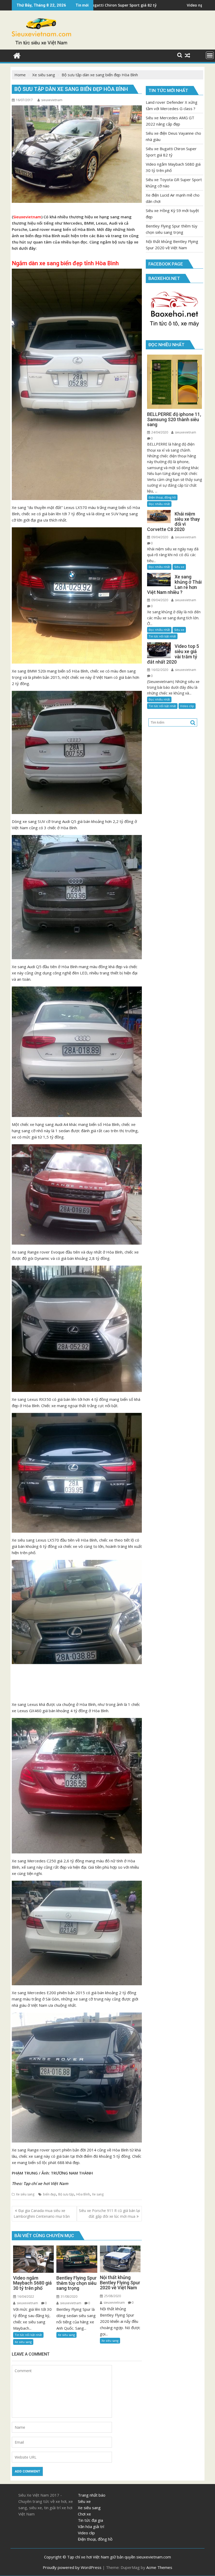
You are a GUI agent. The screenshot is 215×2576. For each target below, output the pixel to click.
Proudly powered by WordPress (72, 2567)
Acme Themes (159, 2567)
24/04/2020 (159, 432)
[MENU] (210, 55)
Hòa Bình (83, 2194)
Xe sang (98, 2194)
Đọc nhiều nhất (159, 504)
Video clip (187, 706)
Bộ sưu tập (66, 2194)
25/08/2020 (112, 2296)
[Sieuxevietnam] (17, 55)
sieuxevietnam (52, 100)
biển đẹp (50, 2194)
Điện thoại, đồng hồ (162, 497)
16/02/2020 (159, 670)
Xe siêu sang (25, 2194)
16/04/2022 (25, 2296)
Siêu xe (179, 567)
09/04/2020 (159, 537)
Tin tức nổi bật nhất (28, 2335)
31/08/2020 (69, 2296)
